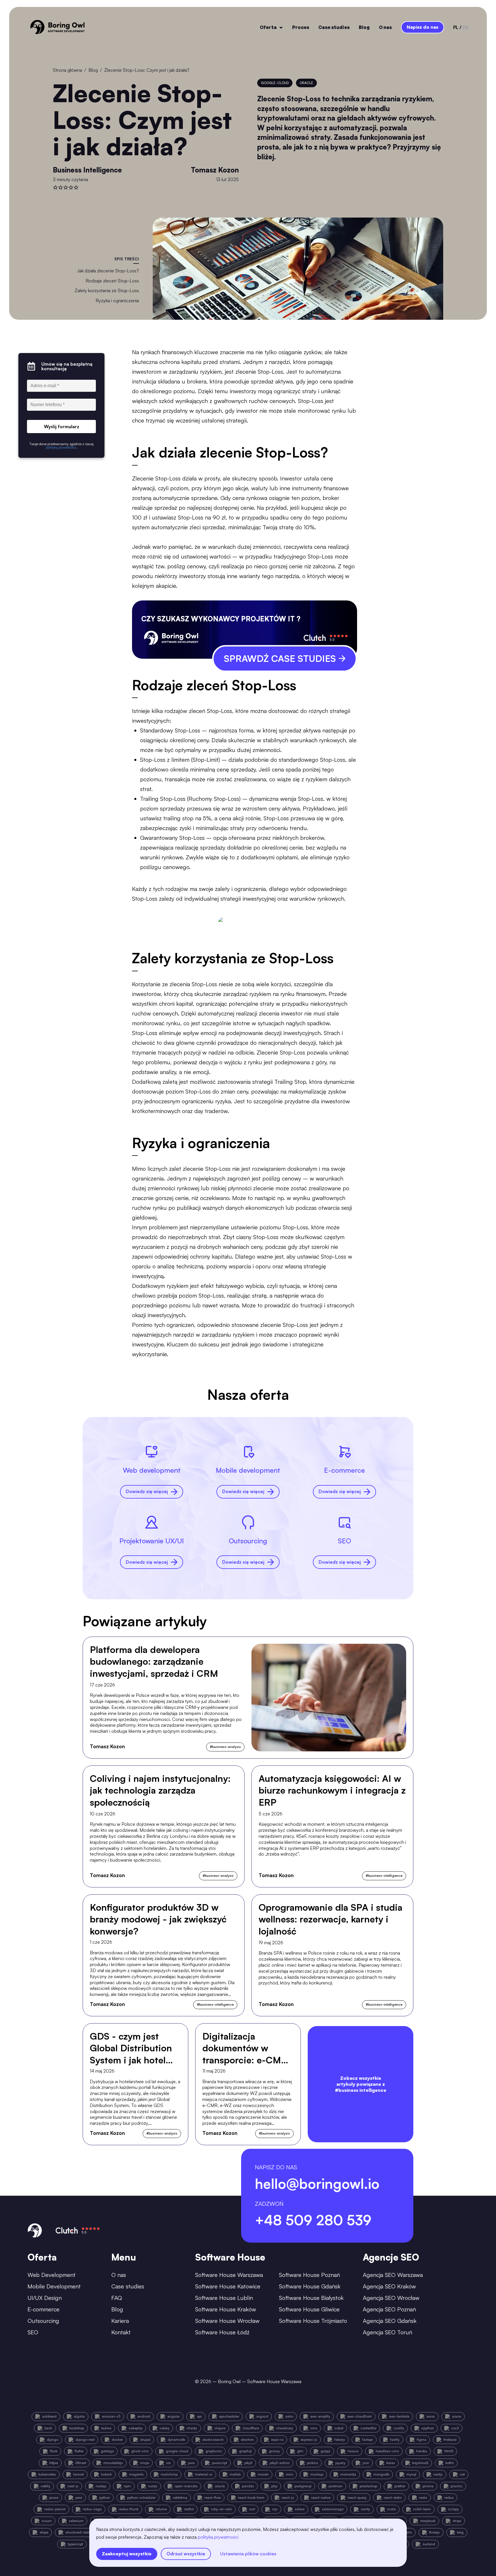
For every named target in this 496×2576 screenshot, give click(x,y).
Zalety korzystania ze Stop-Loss (107, 290)
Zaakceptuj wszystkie (127, 2554)
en (465, 27)
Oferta (268, 27)
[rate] (55, 187)
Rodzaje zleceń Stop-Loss (112, 281)
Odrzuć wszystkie (186, 2554)
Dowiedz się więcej (147, 1491)
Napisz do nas (423, 27)
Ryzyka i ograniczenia (117, 301)
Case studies (334, 27)
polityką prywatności (218, 2537)
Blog (364, 27)
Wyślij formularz (62, 427)
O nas (385, 27)
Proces (301, 27)
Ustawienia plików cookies (248, 2554)
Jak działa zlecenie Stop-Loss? (108, 271)
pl (456, 27)
